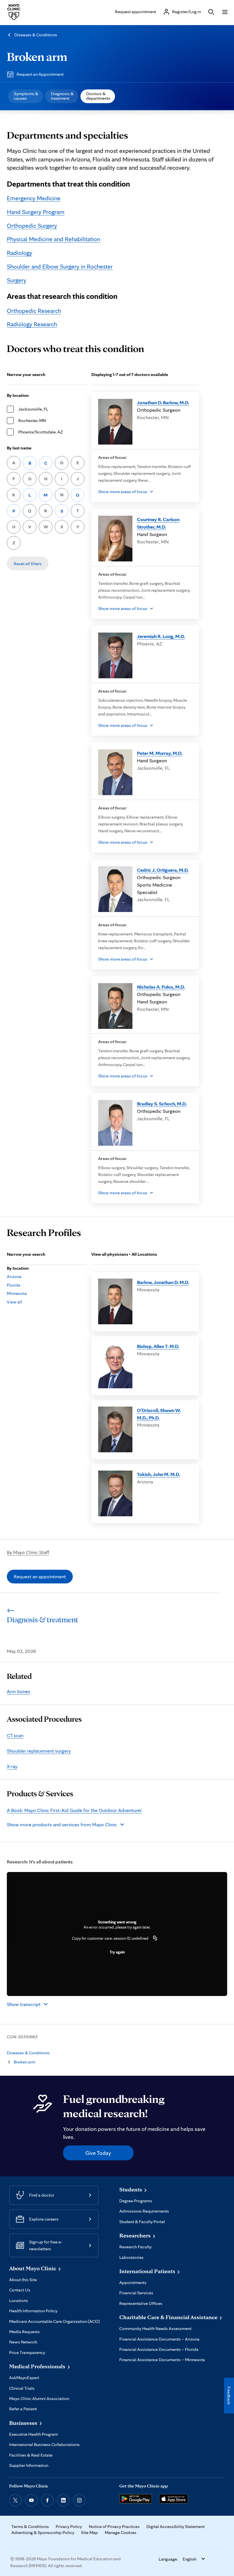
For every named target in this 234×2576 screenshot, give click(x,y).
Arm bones (19, 1691)
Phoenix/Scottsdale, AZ (41, 432)
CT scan (15, 1735)
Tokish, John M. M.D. (159, 1474)
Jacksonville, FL (33, 409)
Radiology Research (32, 324)
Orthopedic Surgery (32, 225)
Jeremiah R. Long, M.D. (161, 636)
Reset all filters (28, 564)
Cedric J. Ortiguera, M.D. (163, 870)
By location (18, 395)
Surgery (17, 280)
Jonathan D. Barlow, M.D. (163, 402)
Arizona (14, 1276)
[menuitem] (25, 96)
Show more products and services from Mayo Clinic (62, 1824)
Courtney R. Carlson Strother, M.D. (158, 523)
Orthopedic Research (34, 311)
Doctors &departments (98, 96)
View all (14, 1302)
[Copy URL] (155, 1938)
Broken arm (37, 56)
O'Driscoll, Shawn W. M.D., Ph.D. (159, 1414)
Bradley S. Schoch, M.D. (162, 1104)
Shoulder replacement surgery (39, 1751)
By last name (19, 448)
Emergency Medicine (34, 198)
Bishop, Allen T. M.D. (158, 1346)
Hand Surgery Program (36, 212)
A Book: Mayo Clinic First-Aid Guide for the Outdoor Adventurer (74, 1810)
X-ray (12, 1766)
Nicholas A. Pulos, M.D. (161, 987)
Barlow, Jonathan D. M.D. (163, 1282)
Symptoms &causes (26, 96)
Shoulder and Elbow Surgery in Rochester (60, 266)
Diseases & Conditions (36, 35)
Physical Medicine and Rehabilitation (54, 239)
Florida (14, 1285)
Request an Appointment (40, 74)
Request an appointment (40, 1576)
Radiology (20, 253)
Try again (117, 1952)
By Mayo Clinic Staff (28, 1552)
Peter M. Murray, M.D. (160, 753)
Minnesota (17, 1293)
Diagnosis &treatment (62, 96)
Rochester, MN (32, 420)
